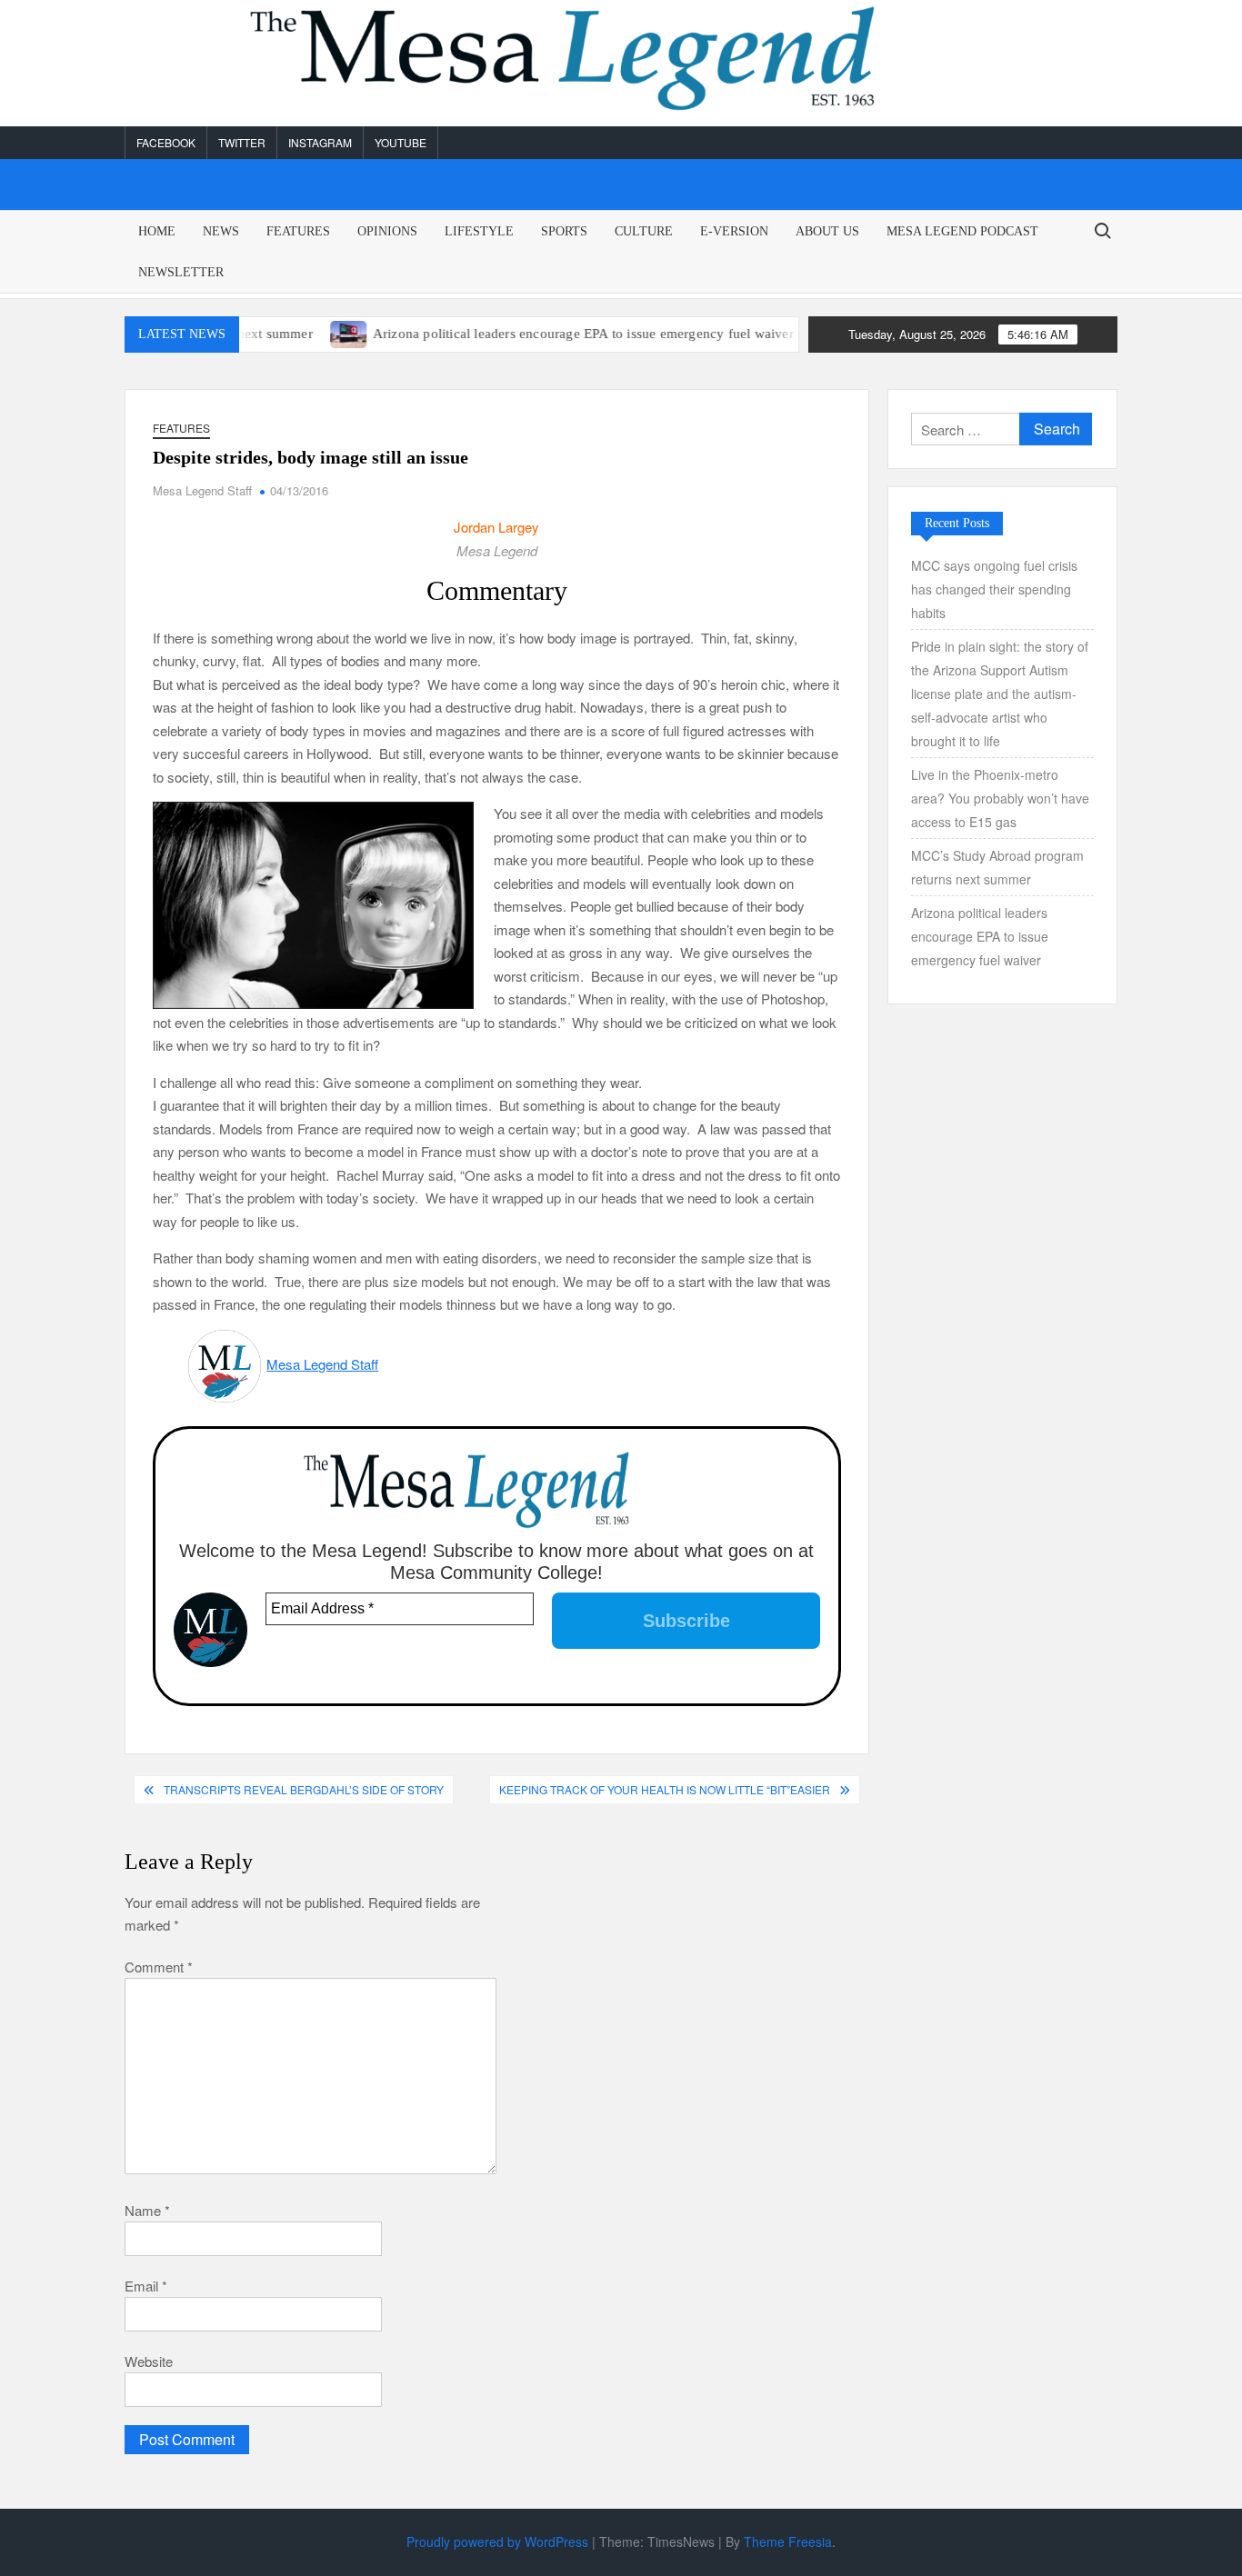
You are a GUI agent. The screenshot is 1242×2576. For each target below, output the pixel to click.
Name (147, 2210)
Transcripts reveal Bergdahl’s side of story (304, 1789)
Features (298, 231)
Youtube (401, 142)
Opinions (387, 231)
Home (157, 231)
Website (149, 2361)
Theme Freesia (788, 2541)
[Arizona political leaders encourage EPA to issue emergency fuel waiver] (304, 332)
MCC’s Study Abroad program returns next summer (997, 867)
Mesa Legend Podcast (962, 231)
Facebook (166, 142)
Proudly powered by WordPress (497, 2541)
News (221, 231)
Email (146, 2286)
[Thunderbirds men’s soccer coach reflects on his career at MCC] (785, 332)
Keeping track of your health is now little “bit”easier (665, 1789)
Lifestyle (479, 231)
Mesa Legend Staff (202, 490)
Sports (564, 231)
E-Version (734, 231)
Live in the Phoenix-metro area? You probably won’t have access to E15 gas (1000, 798)
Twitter (242, 142)
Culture (644, 231)
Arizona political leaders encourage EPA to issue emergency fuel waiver (538, 334)
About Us (827, 231)
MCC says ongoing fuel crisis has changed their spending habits (994, 589)
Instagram (320, 142)
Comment (159, 1967)
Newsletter (181, 272)
